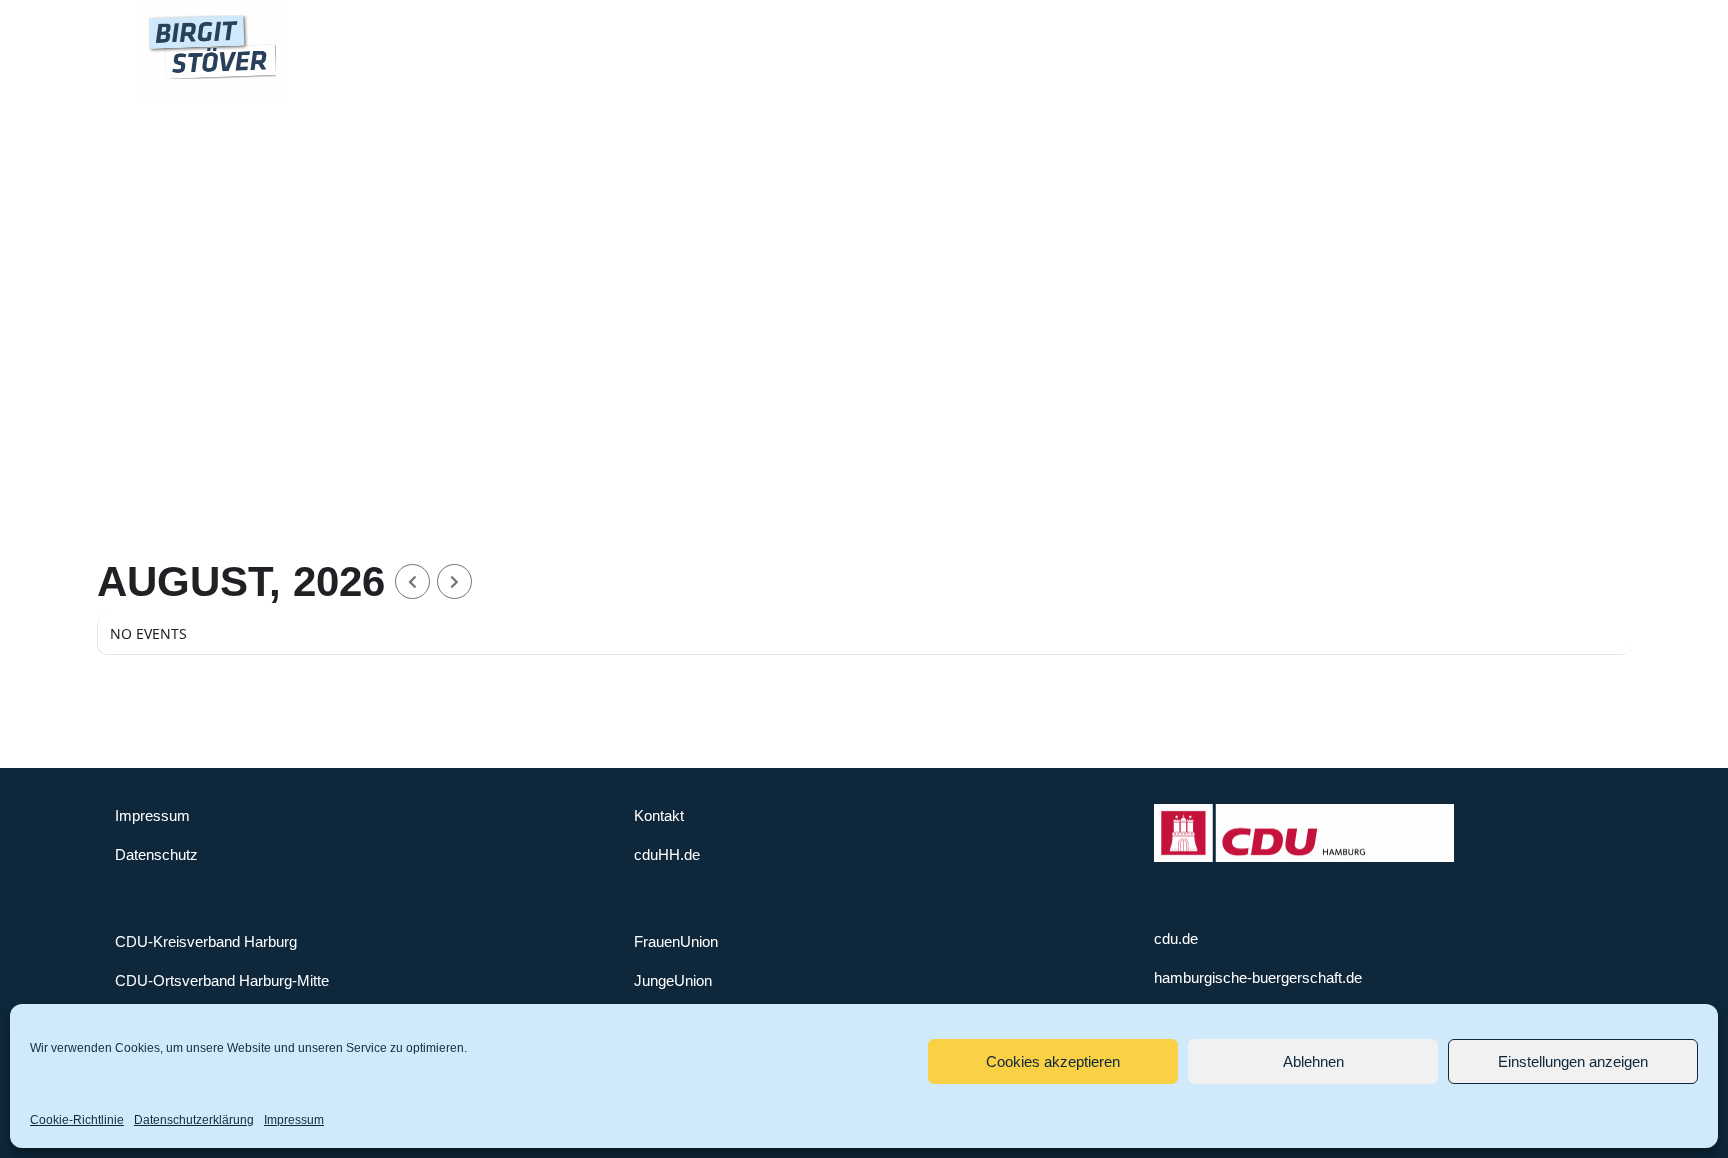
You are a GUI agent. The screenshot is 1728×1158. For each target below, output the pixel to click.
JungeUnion (673, 980)
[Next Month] (454, 581)
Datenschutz (156, 854)
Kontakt (659, 815)
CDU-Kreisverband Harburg (206, 941)
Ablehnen (1313, 1061)
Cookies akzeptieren (1053, 1061)
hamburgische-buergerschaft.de (1258, 977)
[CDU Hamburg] (1304, 813)
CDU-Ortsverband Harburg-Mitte (222, 980)
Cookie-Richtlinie (77, 1120)
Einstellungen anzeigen (1573, 1061)
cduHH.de (667, 854)
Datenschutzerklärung (194, 1120)
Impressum (294, 1120)
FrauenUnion (676, 941)
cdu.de (1176, 938)
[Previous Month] (412, 581)
